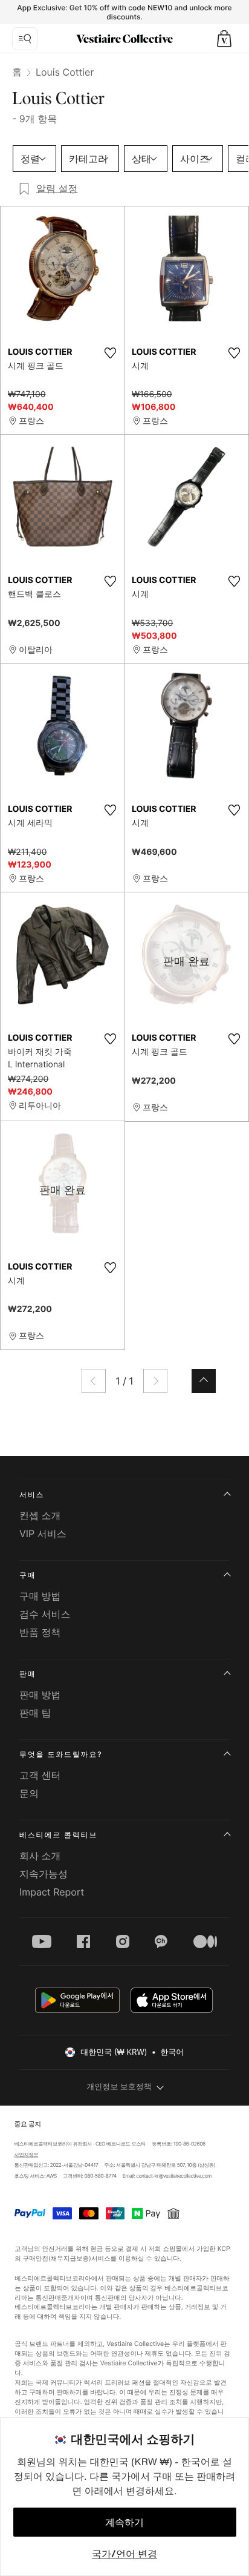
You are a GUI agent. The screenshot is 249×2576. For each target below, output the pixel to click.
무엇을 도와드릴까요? (61, 1754)
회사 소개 (40, 1856)
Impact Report (52, 1892)
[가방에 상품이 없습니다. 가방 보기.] (224, 39)
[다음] (155, 1381)
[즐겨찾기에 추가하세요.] (110, 353)
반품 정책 (40, 1632)
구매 (28, 1575)
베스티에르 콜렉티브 (58, 1835)
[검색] (25, 39)
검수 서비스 (45, 1614)
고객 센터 (40, 1775)
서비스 (32, 1494)
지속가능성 (44, 1874)
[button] (224, 39)
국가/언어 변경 (124, 2554)
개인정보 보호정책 (119, 2087)
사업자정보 (26, 2155)
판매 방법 (40, 1695)
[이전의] (94, 1381)
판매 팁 (35, 1713)
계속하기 (124, 2522)
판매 (28, 1674)
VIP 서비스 (43, 1533)
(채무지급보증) (69, 2258)
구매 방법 (40, 1596)
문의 (29, 1793)
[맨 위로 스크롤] (204, 1381)
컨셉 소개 (40, 1515)
